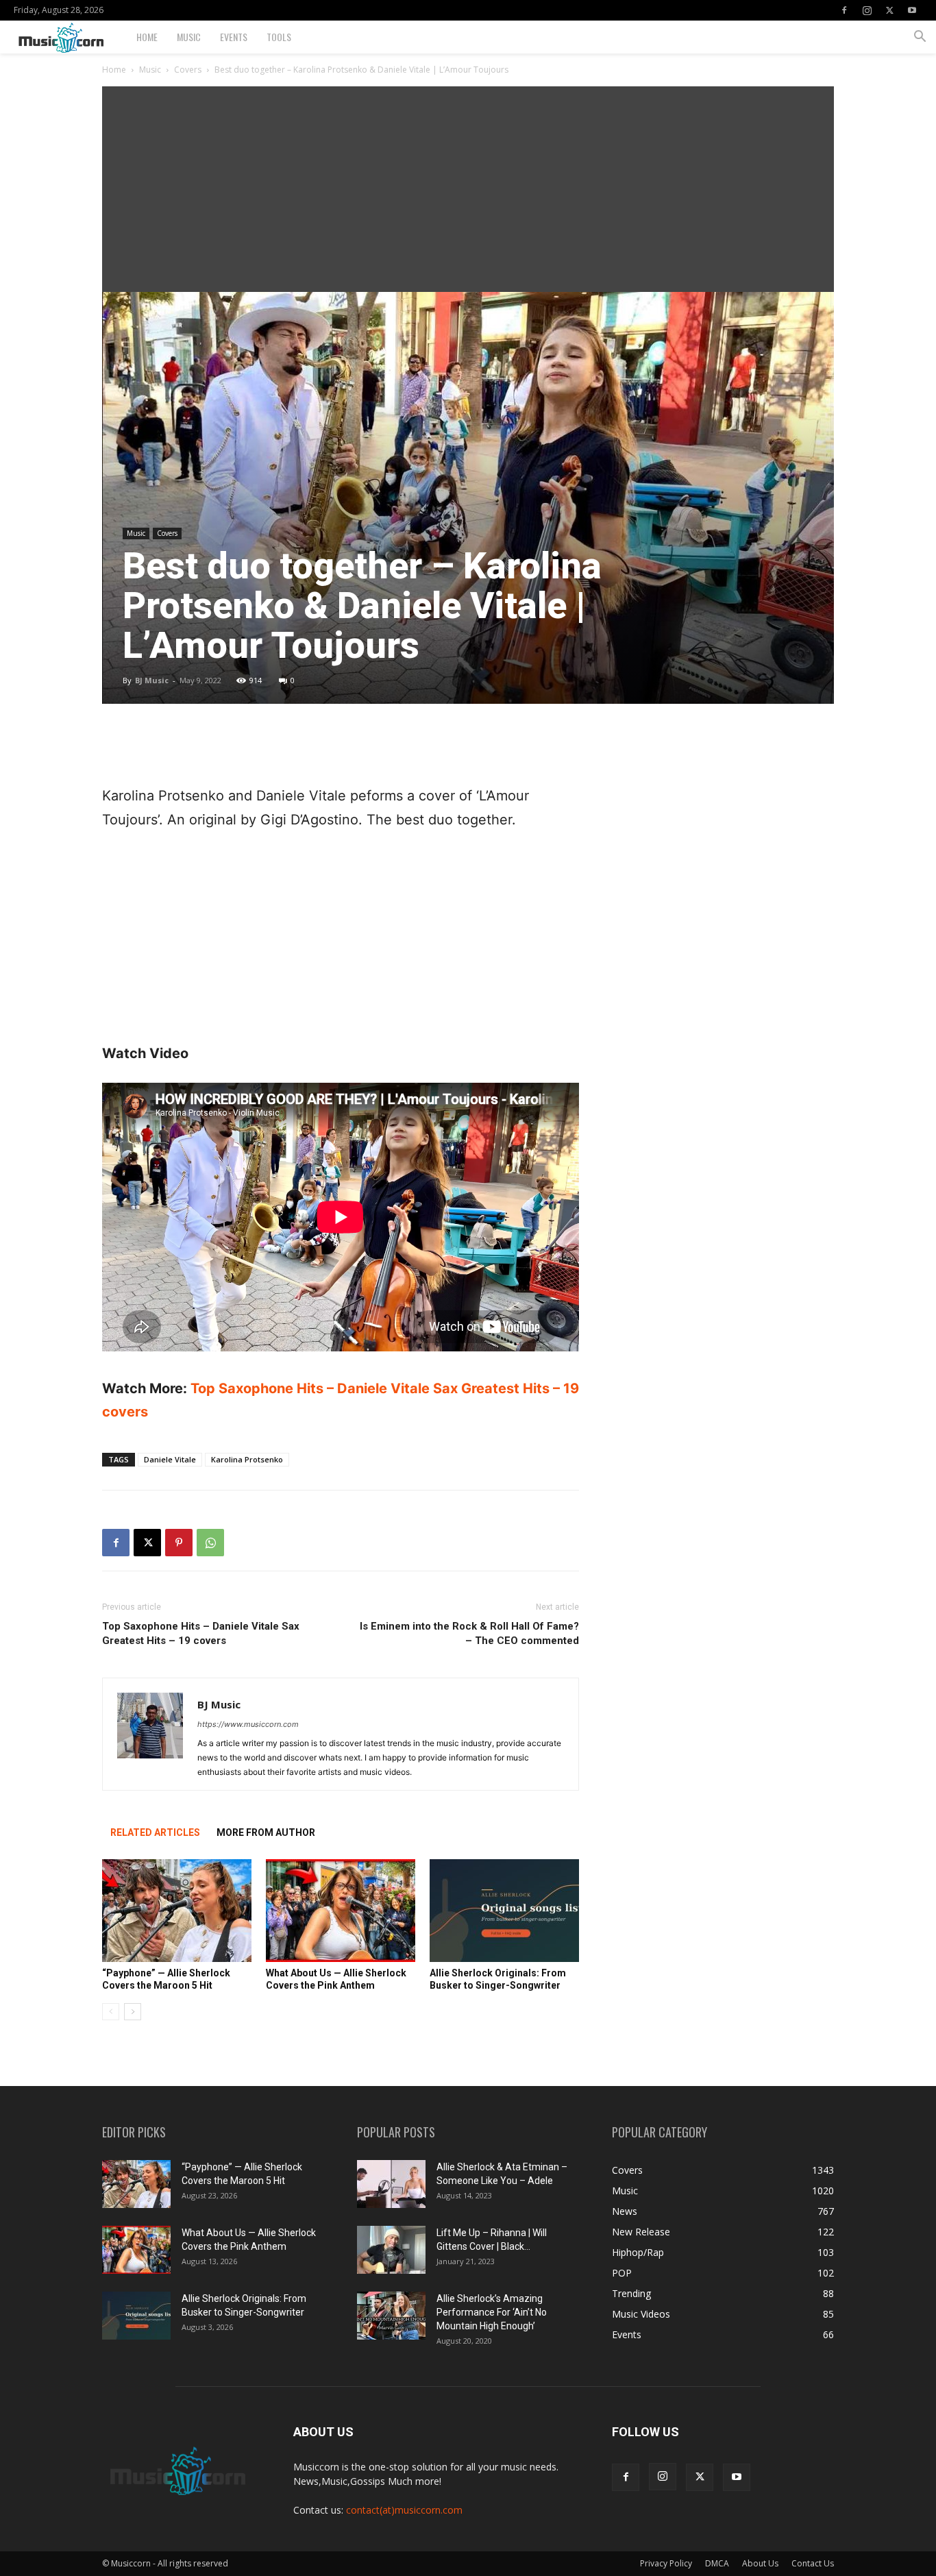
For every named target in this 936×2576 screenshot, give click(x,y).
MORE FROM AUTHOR (266, 1832)
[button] (920, 38)
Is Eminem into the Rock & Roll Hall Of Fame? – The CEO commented (469, 1633)
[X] (889, 10)
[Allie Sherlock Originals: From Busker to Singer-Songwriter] (504, 1911)
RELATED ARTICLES (155, 1832)
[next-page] (133, 2012)
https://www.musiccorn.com (248, 1724)
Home (147, 37)
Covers (188, 70)
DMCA (717, 2563)
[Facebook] (844, 10)
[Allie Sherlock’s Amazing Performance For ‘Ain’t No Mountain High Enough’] (391, 2316)
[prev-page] (111, 2012)
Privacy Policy (666, 2563)
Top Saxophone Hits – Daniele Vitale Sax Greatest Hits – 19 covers (201, 1633)
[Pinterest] (179, 1543)
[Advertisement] (468, 189)
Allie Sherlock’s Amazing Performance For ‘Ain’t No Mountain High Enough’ (492, 2312)
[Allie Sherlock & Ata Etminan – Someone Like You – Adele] (391, 2184)
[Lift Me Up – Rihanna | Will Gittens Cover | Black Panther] (391, 2250)
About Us (760, 2563)
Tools (279, 37)
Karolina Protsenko (247, 1459)
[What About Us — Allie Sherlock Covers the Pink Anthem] (341, 1911)
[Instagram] (867, 10)
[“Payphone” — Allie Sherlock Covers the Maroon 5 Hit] (177, 1911)
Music (189, 37)
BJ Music (152, 680)
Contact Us (813, 2563)
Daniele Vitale (170, 1459)
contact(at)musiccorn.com (404, 2510)
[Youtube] (912, 10)
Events (234, 37)
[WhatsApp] (210, 1543)
